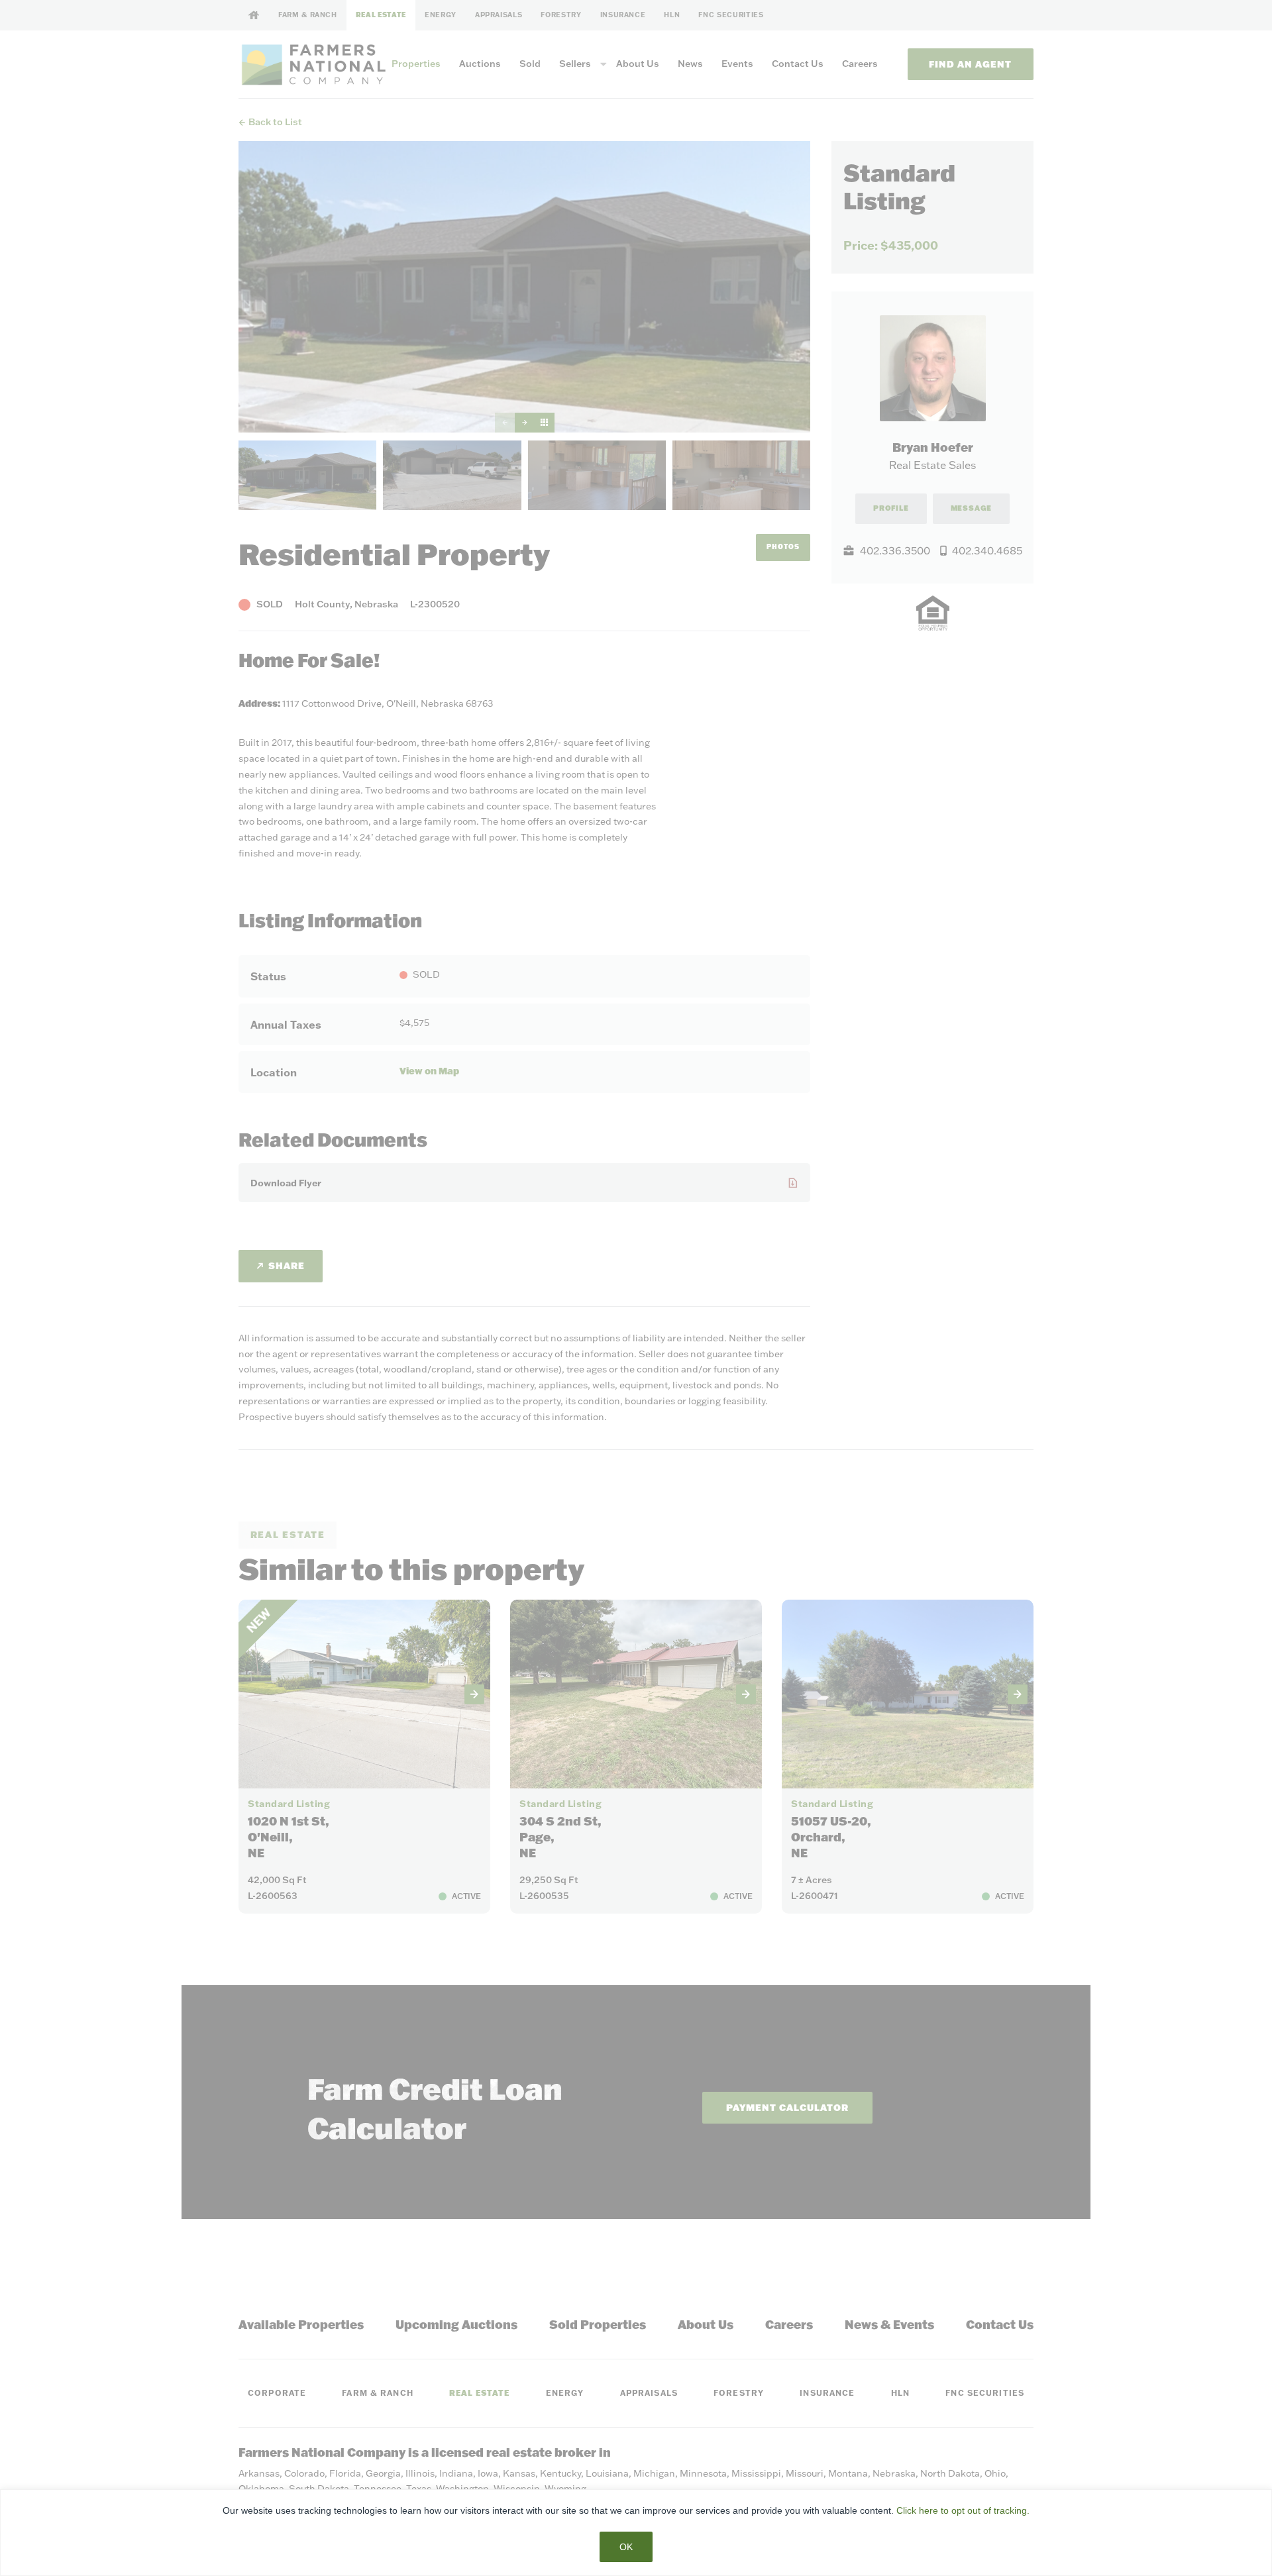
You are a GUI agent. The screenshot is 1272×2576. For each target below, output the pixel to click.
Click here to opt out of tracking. (963, 2510)
